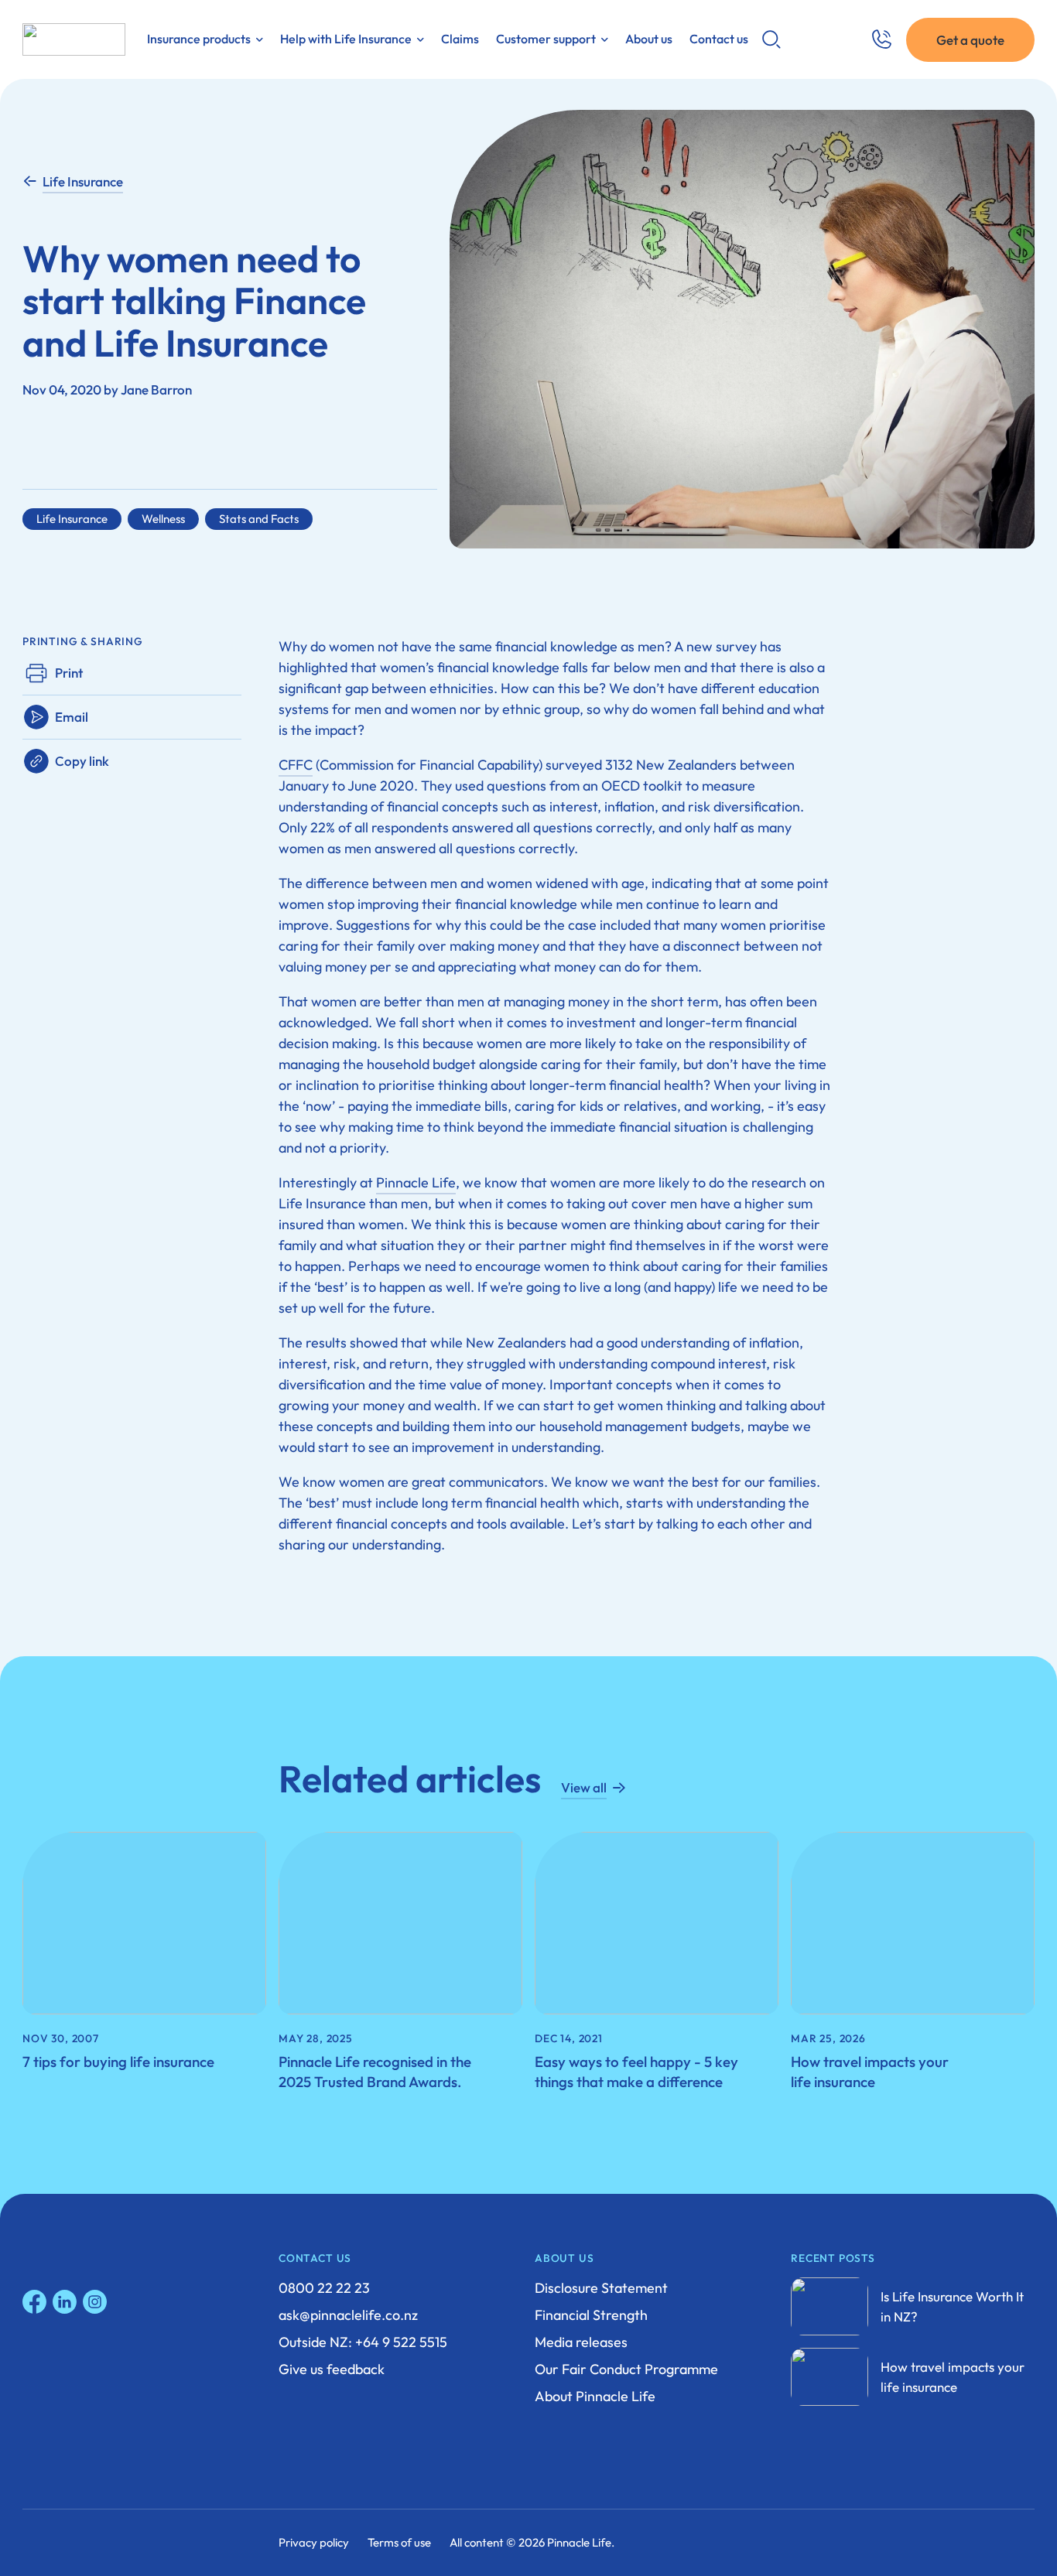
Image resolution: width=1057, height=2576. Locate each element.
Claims (460, 39)
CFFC (296, 765)
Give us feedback (332, 2369)
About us (649, 39)
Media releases (581, 2342)
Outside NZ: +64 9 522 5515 (363, 2342)
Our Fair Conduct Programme (626, 2369)
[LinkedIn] (65, 2302)
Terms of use (399, 2542)
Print (69, 673)
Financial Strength (591, 2315)
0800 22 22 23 (324, 2288)
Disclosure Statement (601, 2288)
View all (584, 1787)
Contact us (719, 39)
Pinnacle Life (416, 1182)
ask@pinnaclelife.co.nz (348, 2315)
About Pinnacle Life (595, 2396)
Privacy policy (314, 2542)
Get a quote (970, 40)
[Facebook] (34, 2302)
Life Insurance (83, 181)
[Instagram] (95, 2302)
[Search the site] (771, 39)
